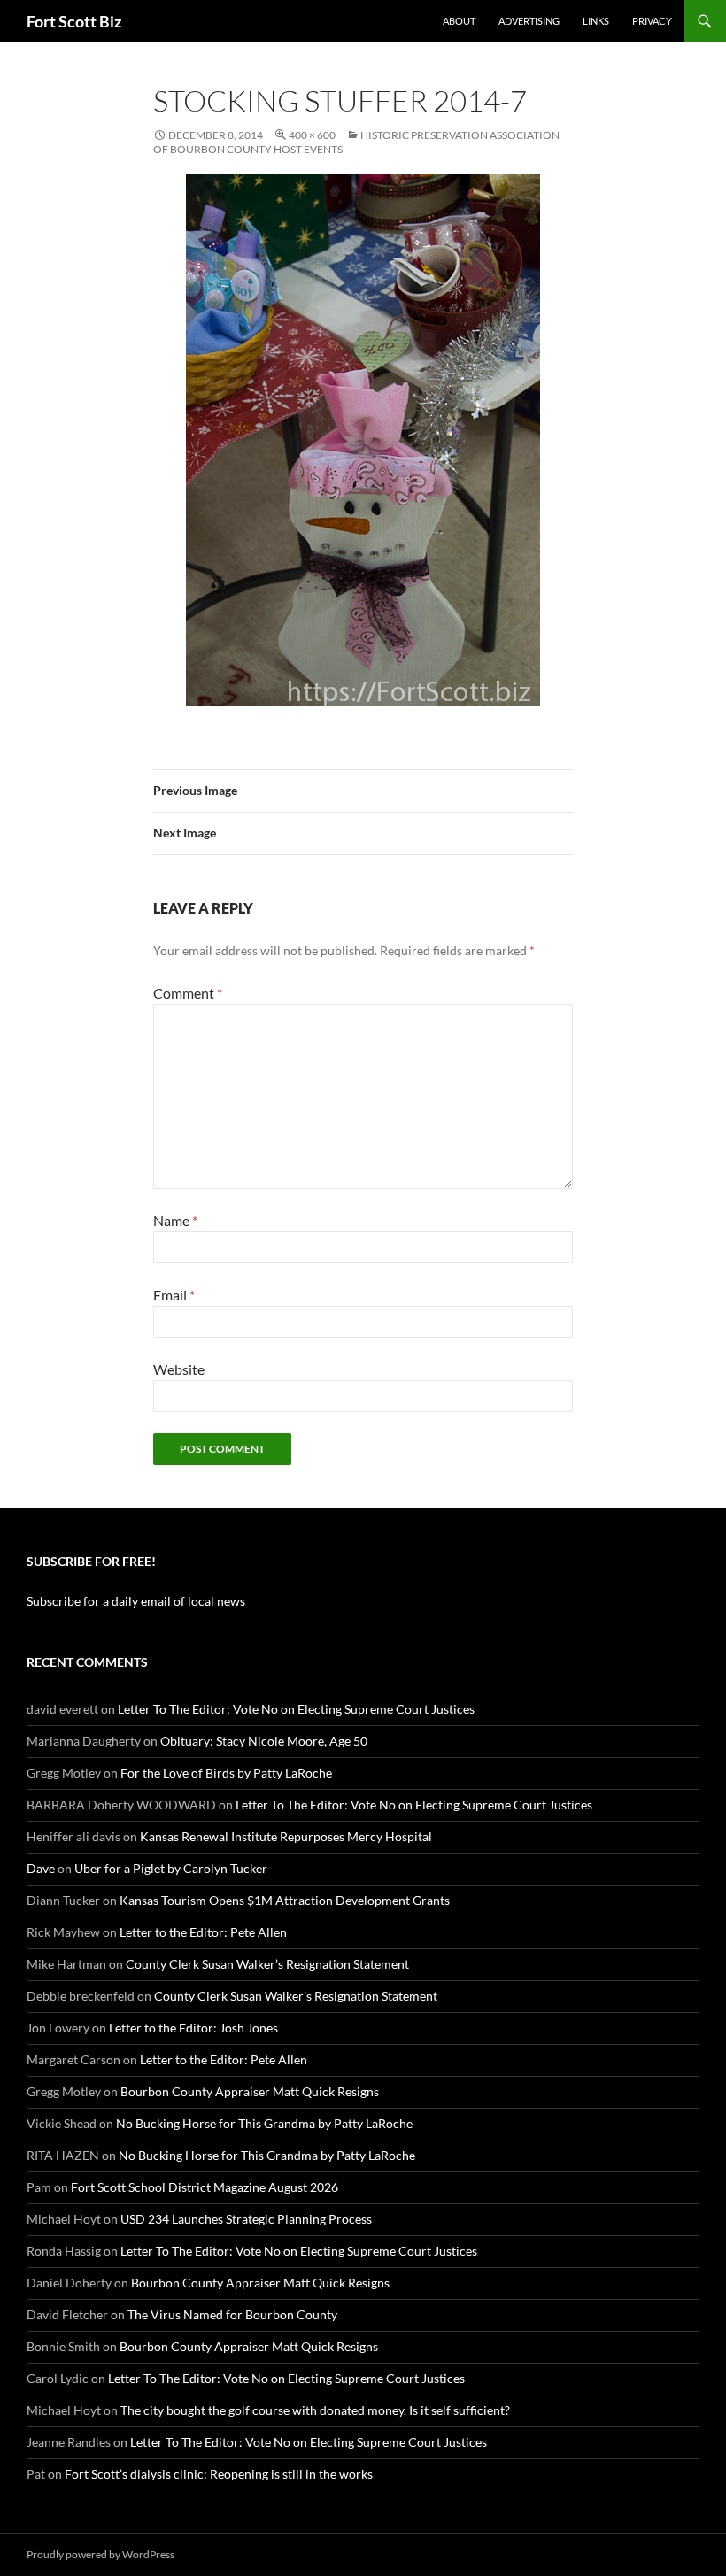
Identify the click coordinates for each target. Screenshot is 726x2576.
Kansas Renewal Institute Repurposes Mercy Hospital (286, 1836)
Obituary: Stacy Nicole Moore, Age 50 (264, 1741)
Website (179, 1369)
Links (596, 21)
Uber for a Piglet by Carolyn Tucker (171, 1868)
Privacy (652, 21)
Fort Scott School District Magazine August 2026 (205, 2187)
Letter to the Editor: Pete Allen (203, 1932)
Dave (41, 1868)
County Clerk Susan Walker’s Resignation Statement (267, 1964)
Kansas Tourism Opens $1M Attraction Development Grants (285, 1900)
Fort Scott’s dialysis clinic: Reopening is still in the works (219, 2474)
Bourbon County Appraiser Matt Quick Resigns (250, 2091)
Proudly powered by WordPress (100, 2554)
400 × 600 (312, 135)
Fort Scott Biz (74, 21)
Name (175, 1220)
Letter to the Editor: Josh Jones (193, 2028)
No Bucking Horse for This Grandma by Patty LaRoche (264, 2123)
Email (174, 1295)
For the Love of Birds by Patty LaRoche (226, 1773)
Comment (188, 993)
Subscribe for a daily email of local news (136, 1601)
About (459, 21)
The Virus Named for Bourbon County (232, 2314)
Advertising (529, 21)
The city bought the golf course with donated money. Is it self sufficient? (315, 2410)
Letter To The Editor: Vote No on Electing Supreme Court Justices (296, 1709)
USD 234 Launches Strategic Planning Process (246, 2219)
